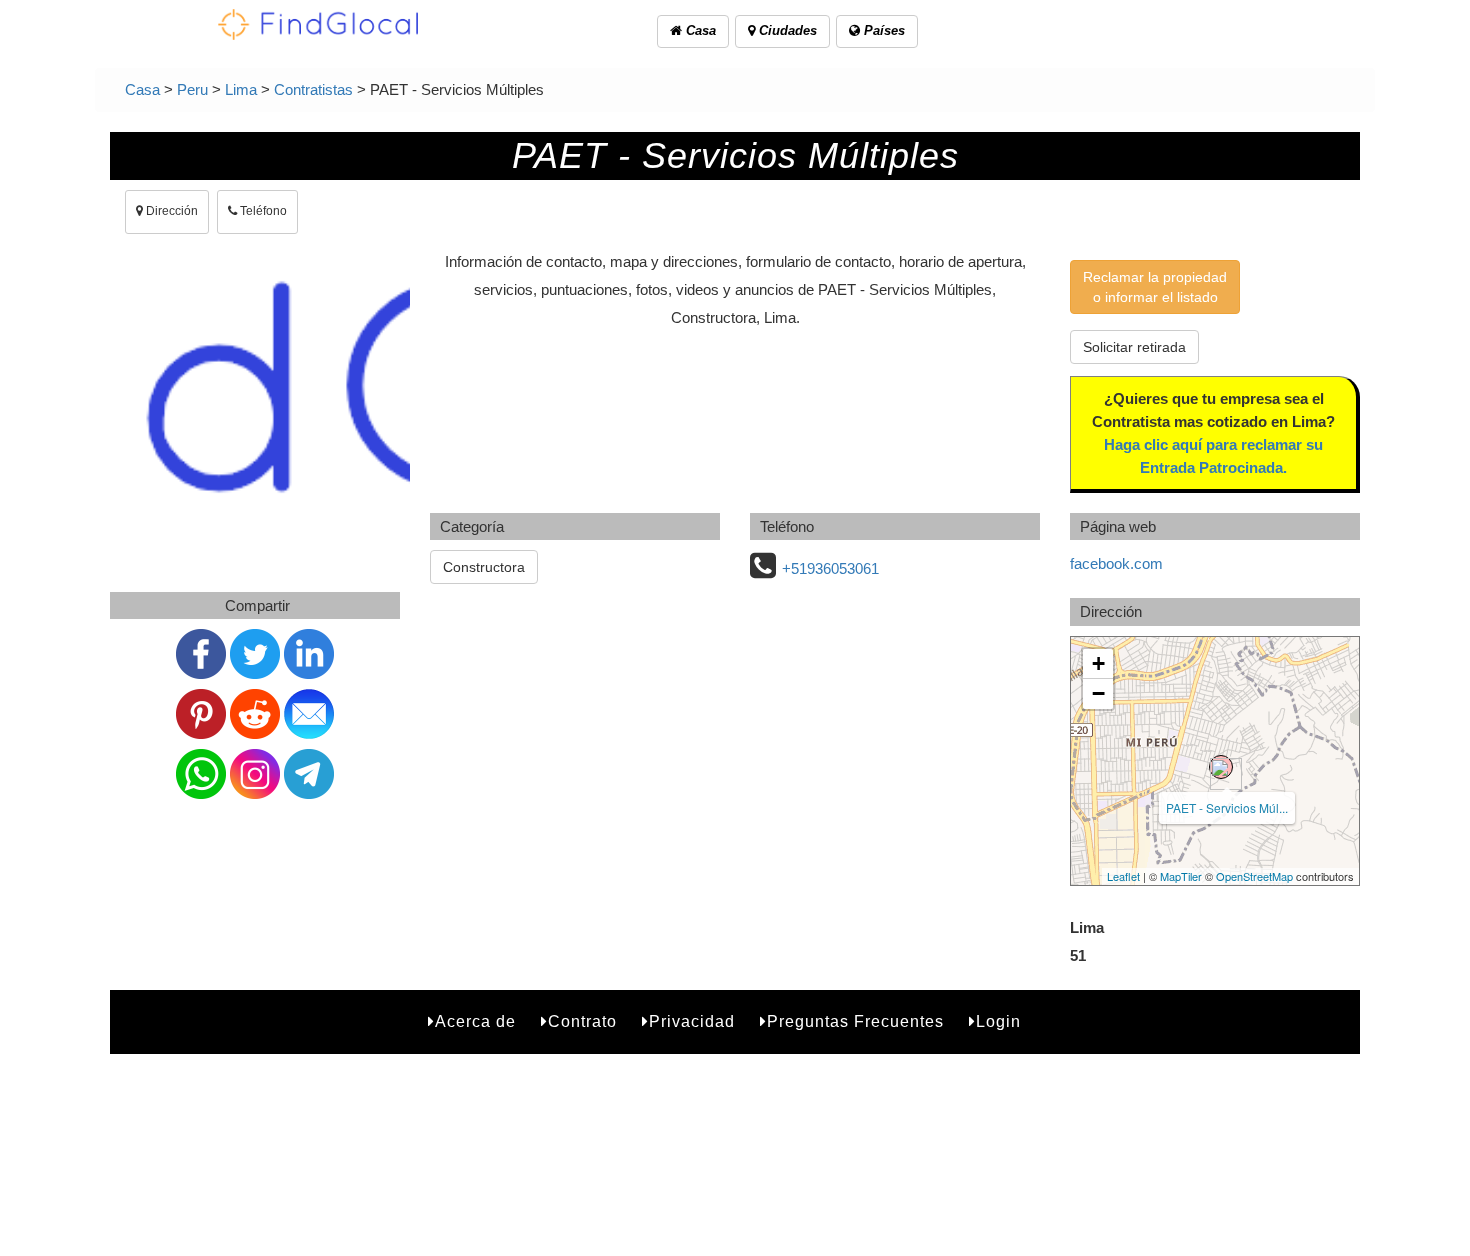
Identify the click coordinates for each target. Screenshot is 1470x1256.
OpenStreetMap (1254, 876)
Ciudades (786, 30)
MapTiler (1181, 876)
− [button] (1098, 693)
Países (882, 30)
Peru (192, 89)
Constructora (484, 567)
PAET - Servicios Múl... (1227, 807)
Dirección (170, 211)
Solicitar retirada (1134, 347)
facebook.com (1116, 563)
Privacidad (692, 1021)
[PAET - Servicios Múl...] (1221, 767)
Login (998, 1021)
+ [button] (1098, 663)
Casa (699, 30)
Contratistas (313, 89)
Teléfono (262, 211)
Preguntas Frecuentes (855, 1021)
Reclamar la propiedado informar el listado (1155, 287)
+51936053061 (830, 568)
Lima (241, 89)
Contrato (582, 1021)
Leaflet (1123, 876)
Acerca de (475, 1021)
